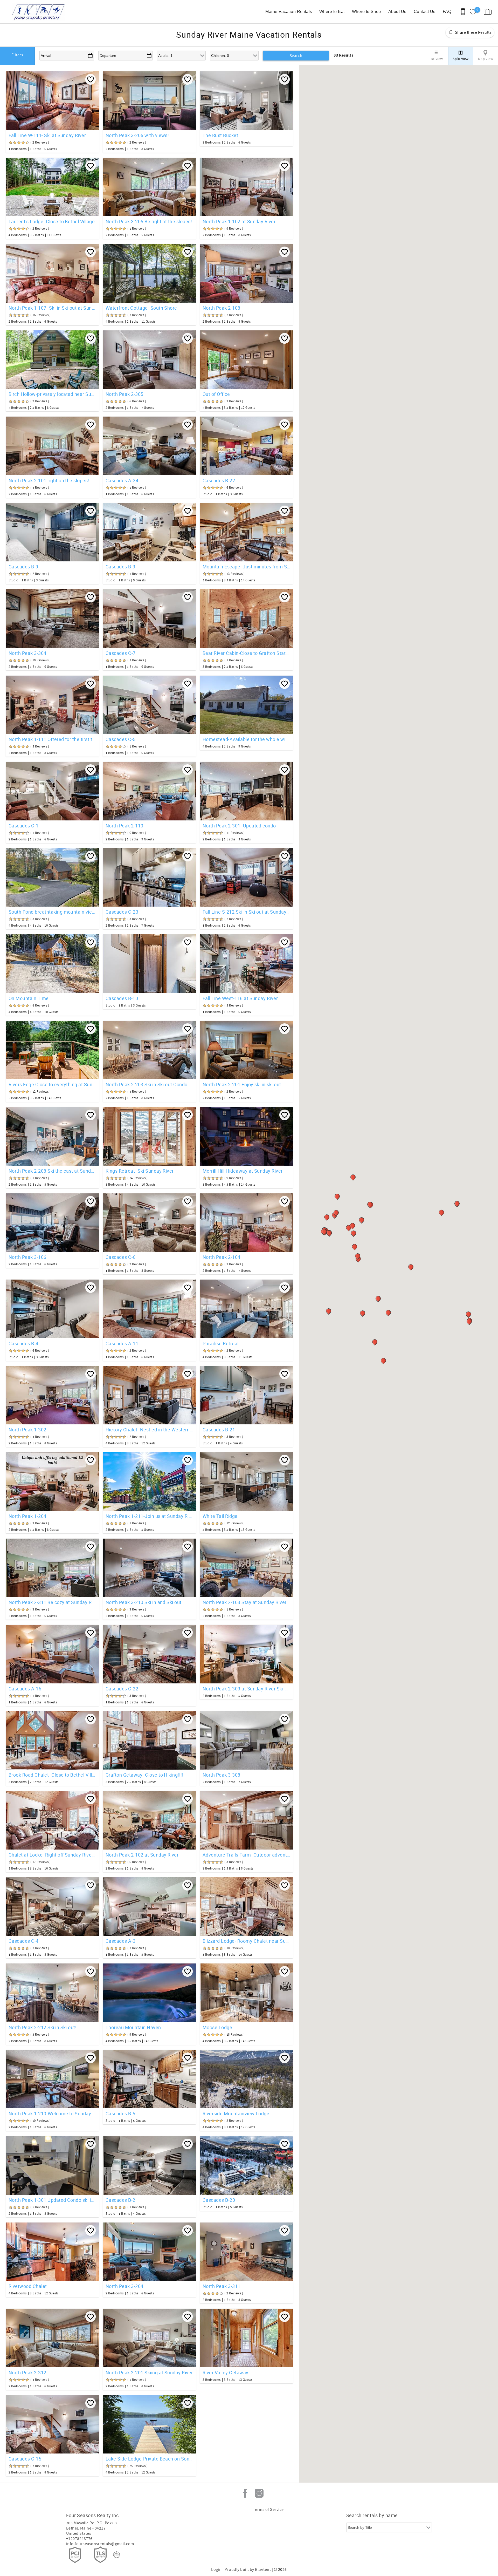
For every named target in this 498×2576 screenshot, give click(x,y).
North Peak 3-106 (27, 1257)
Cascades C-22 (122, 1689)
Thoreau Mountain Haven (133, 2027)
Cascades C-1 (24, 826)
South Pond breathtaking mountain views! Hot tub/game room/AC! (52, 912)
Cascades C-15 (25, 2459)
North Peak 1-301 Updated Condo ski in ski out (52, 2200)
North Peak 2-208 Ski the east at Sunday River (52, 1171)
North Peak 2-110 (125, 826)
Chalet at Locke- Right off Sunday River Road (52, 1855)
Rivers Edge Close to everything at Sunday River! (52, 1084)
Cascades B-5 (120, 2113)
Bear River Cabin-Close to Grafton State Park (246, 653)
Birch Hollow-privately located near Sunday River (52, 394)
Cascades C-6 (121, 1257)
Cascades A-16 (25, 1689)
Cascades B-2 (120, 2200)
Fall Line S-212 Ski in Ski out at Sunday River (246, 912)
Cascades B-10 (122, 998)
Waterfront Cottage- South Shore (141, 308)
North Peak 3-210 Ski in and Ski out (144, 1602)
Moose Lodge (217, 2027)
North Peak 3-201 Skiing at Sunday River (149, 2373)
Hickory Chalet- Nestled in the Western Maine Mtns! (149, 1430)
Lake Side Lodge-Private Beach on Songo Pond (149, 2459)
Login (216, 2570)
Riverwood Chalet (28, 2286)
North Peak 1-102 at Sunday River (239, 221)
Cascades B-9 (23, 567)
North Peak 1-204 (27, 1516)
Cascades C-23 (122, 912)
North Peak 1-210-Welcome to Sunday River (52, 2113)
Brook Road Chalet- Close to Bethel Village (52, 1775)
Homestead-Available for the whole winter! (246, 739)
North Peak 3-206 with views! (137, 135)
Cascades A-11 (122, 1343)
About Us (397, 12)
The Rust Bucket (220, 135)
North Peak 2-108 (222, 308)
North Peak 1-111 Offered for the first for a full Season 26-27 (52, 739)
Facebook (245, 2493)
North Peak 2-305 (125, 394)
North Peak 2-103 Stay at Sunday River (245, 1602)
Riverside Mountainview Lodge (236, 2113)
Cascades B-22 (219, 480)
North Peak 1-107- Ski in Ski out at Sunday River (52, 308)
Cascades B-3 (120, 567)
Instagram (259, 2493)
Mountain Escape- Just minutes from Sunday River (246, 567)
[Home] (40, 12)
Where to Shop (366, 12)
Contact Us (425, 12)
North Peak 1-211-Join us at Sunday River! (149, 1516)
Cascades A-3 (121, 1941)
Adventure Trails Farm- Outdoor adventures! (246, 1855)
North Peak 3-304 (27, 653)
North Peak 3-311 (222, 2286)
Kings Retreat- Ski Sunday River (140, 1171)
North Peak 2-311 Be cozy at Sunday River (52, 1602)
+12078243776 (79, 2539)
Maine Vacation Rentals (289, 12)
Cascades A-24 (122, 480)
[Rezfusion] (117, 2555)
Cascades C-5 (121, 739)
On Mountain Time (29, 998)
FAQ (447, 12)
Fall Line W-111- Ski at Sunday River (47, 135)
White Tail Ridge (220, 1516)
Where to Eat (332, 12)
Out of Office (216, 394)
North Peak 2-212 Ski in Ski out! (43, 2027)
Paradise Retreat (221, 1343)
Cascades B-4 (23, 1343)
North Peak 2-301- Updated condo (239, 826)
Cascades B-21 (219, 1430)
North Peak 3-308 (222, 1775)
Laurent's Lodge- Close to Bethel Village (52, 221)
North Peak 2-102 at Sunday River (142, 1855)
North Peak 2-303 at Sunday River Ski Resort (246, 1689)
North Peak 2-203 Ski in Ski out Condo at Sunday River (149, 1084)
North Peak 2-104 (222, 1257)
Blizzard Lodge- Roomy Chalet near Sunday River (246, 1941)
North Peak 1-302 (27, 1430)
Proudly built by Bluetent (248, 2570)
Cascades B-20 (219, 2200)
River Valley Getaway (226, 2373)
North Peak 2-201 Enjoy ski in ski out (242, 1084)
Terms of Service (268, 2510)
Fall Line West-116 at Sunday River (240, 998)
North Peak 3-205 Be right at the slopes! (149, 221)
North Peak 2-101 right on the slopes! (49, 480)
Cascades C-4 (24, 1941)
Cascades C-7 (121, 653)
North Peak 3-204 (125, 2286)
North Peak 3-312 (27, 2373)
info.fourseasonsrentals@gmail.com (100, 2544)
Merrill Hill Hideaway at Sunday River (243, 1171)
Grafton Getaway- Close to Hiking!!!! (144, 1775)
